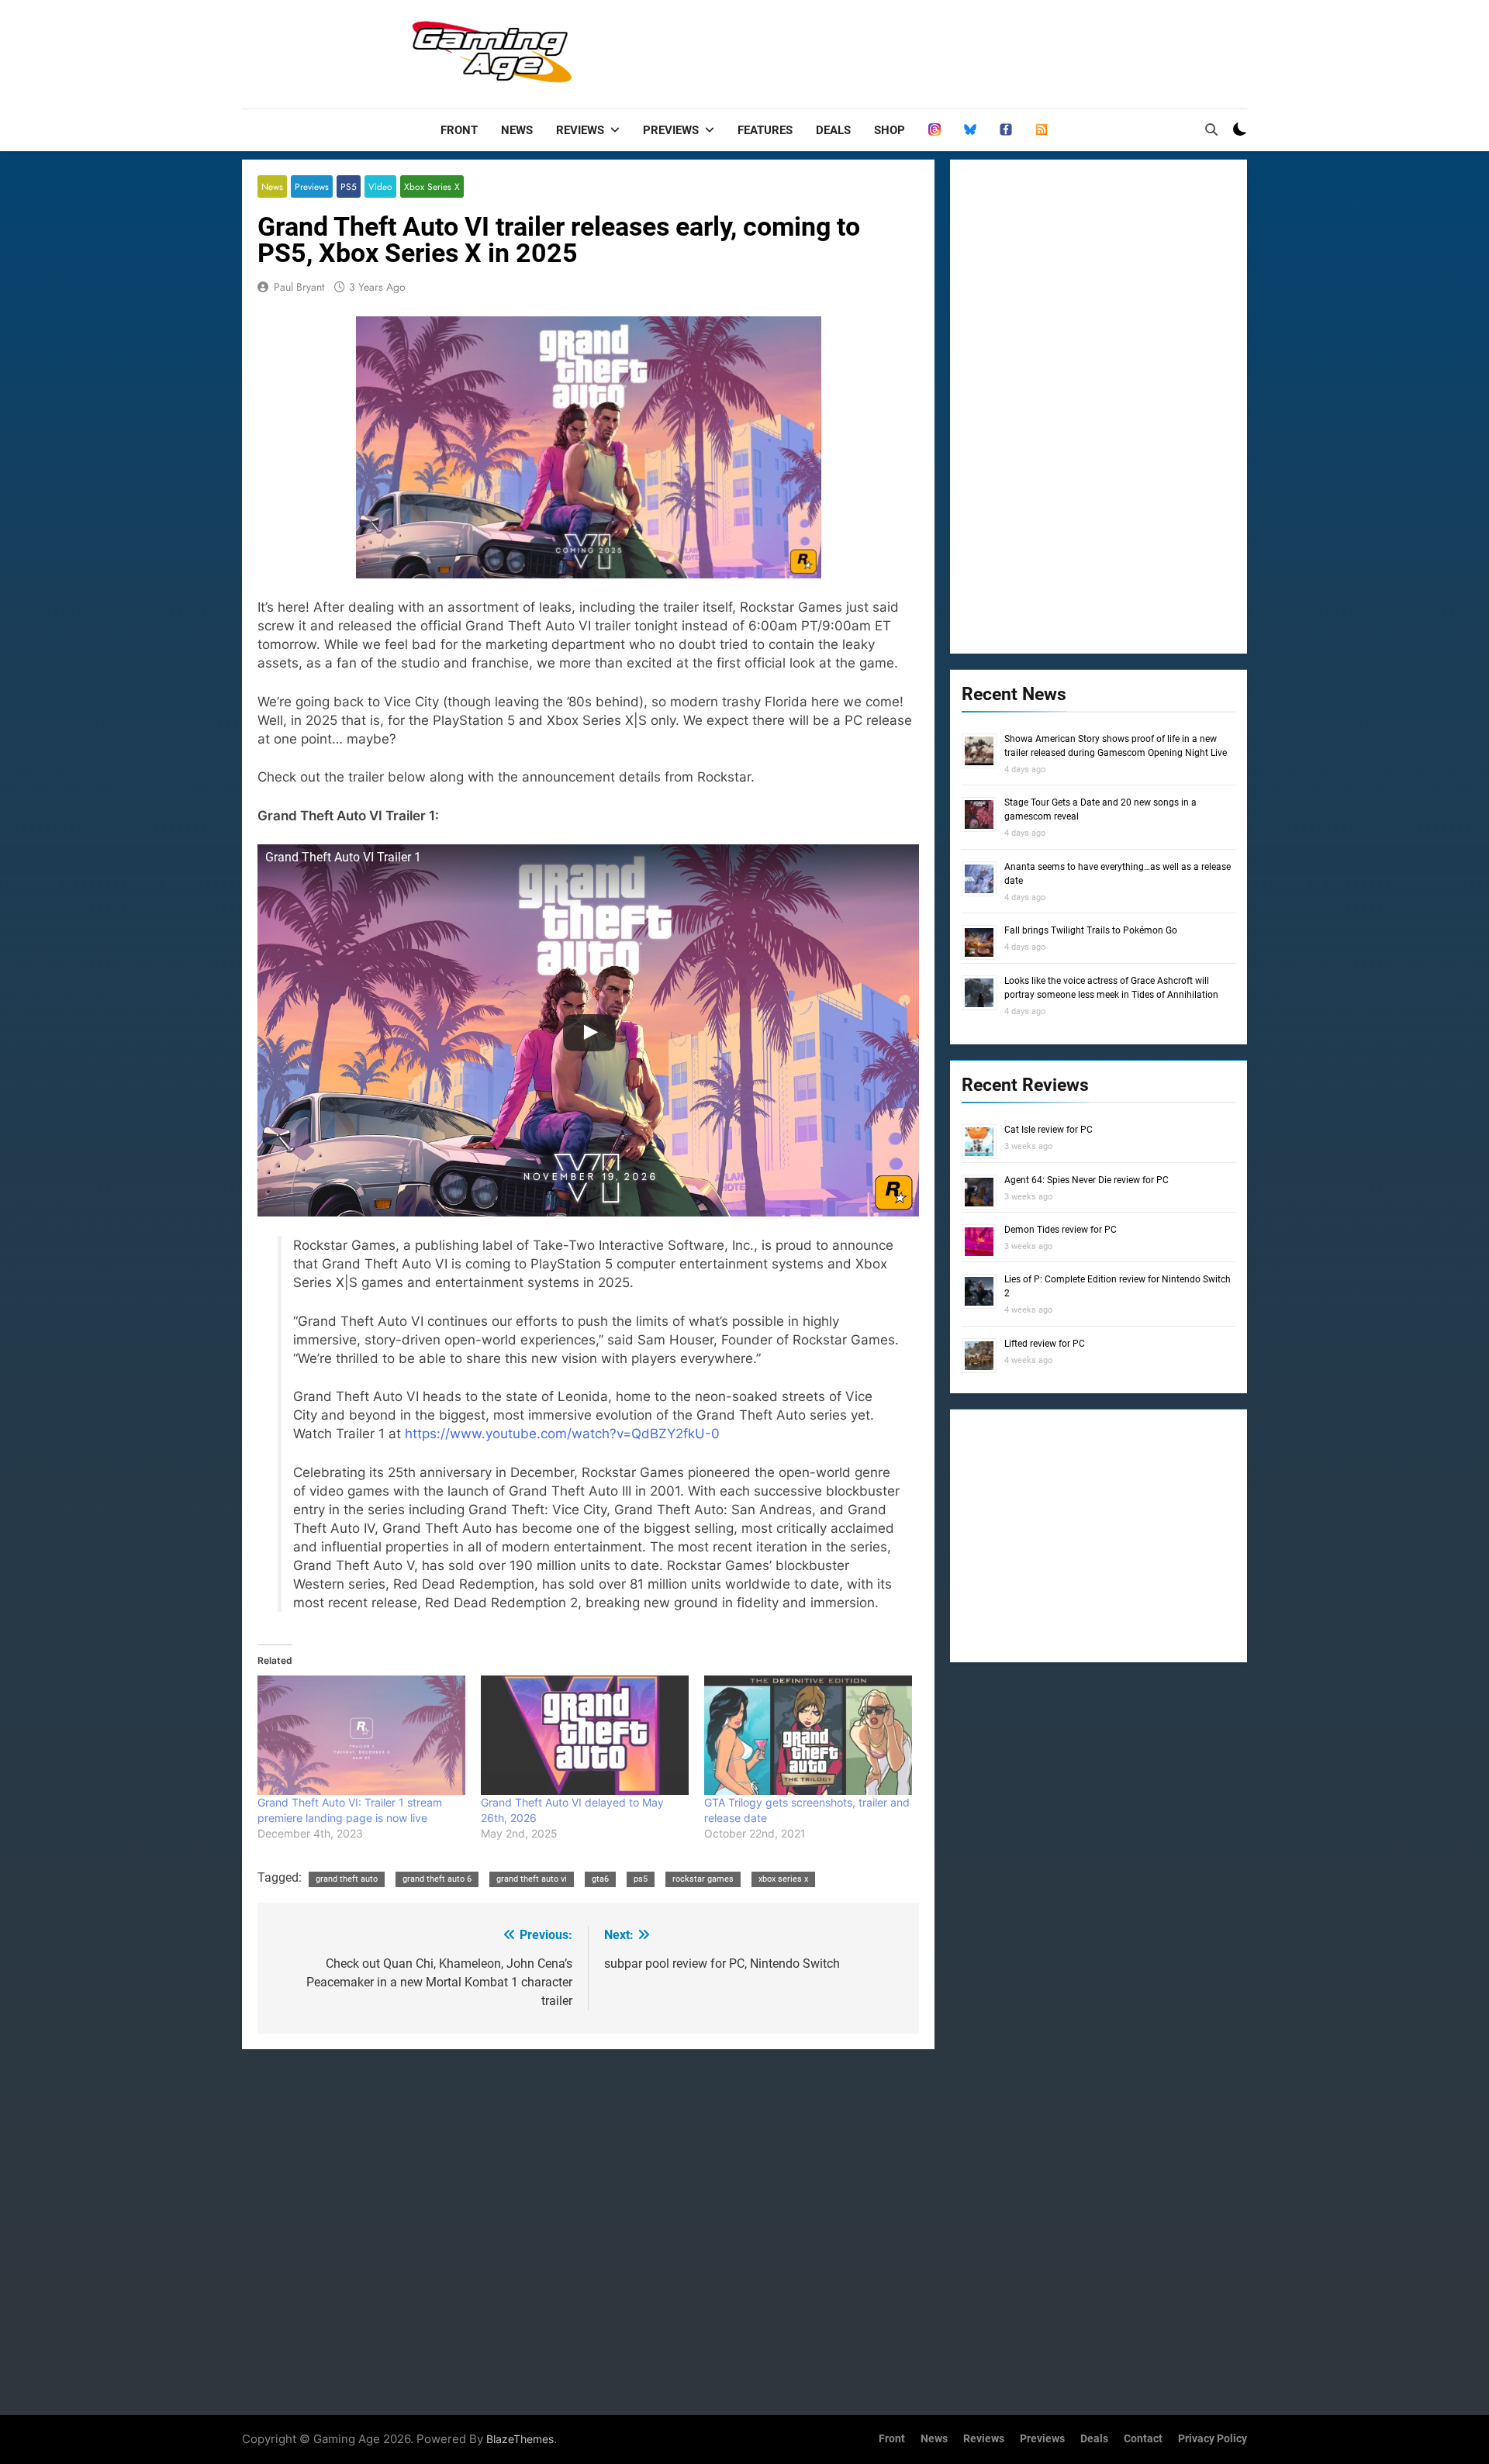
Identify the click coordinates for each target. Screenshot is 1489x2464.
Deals (833, 130)
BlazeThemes (520, 2439)
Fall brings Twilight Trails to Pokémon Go (1091, 930)
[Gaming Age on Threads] (935, 130)
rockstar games (703, 1879)
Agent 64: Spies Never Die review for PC (1087, 1180)
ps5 (641, 1879)
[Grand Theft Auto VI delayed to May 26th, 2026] (585, 1735)
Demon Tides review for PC (1061, 1230)
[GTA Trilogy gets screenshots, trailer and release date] (808, 1735)
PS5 (349, 186)
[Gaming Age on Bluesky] (970, 130)
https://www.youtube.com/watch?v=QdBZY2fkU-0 (562, 1434)
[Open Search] (1211, 129)
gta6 (600, 1879)
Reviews (580, 130)
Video (380, 186)
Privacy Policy (1213, 2439)
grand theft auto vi (532, 1879)
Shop (890, 130)
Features (765, 130)
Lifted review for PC (1045, 1344)
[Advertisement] (965, 50)
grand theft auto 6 (437, 1879)
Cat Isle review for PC (1049, 1130)
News (517, 130)
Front (459, 130)
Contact (1143, 2439)
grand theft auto (347, 1879)
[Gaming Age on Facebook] (1006, 130)
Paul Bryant (299, 287)
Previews (671, 130)
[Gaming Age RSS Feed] (1042, 130)
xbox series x (783, 1879)
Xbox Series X (432, 186)
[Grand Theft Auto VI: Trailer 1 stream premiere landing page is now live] (361, 1735)
